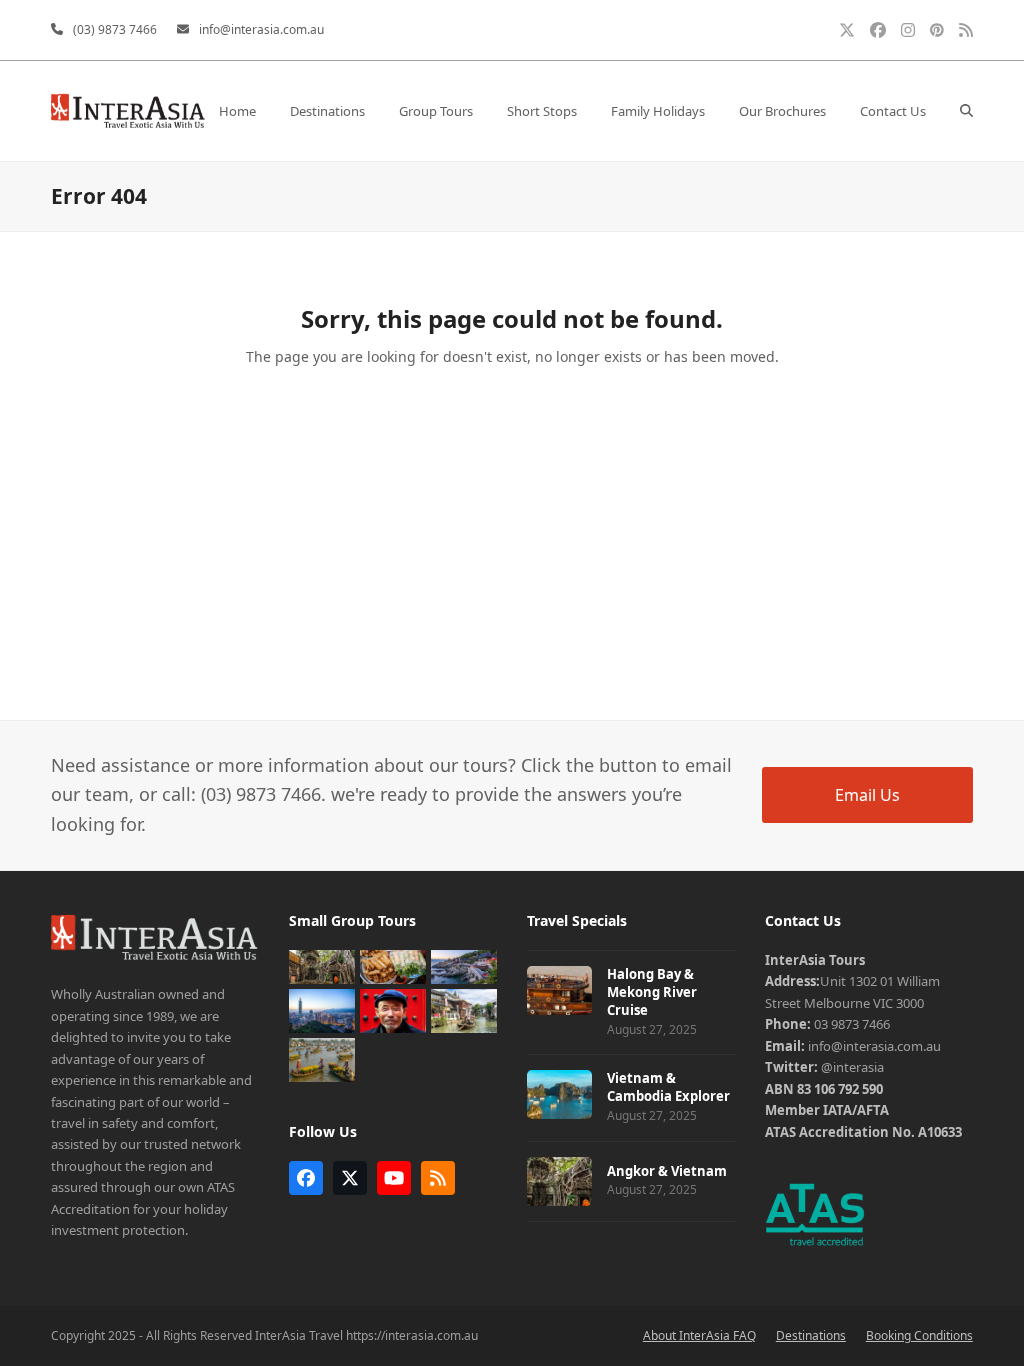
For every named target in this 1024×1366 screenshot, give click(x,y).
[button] (966, 111)
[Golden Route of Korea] (464, 965)
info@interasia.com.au (261, 29)
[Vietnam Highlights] (322, 1058)
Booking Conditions (919, 1335)
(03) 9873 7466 (115, 29)
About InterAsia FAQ (699, 1335)
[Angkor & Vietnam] (322, 965)
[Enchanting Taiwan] (322, 1009)
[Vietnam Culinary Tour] (393, 965)
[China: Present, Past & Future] (464, 1009)
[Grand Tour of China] (393, 1009)
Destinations (811, 1335)
